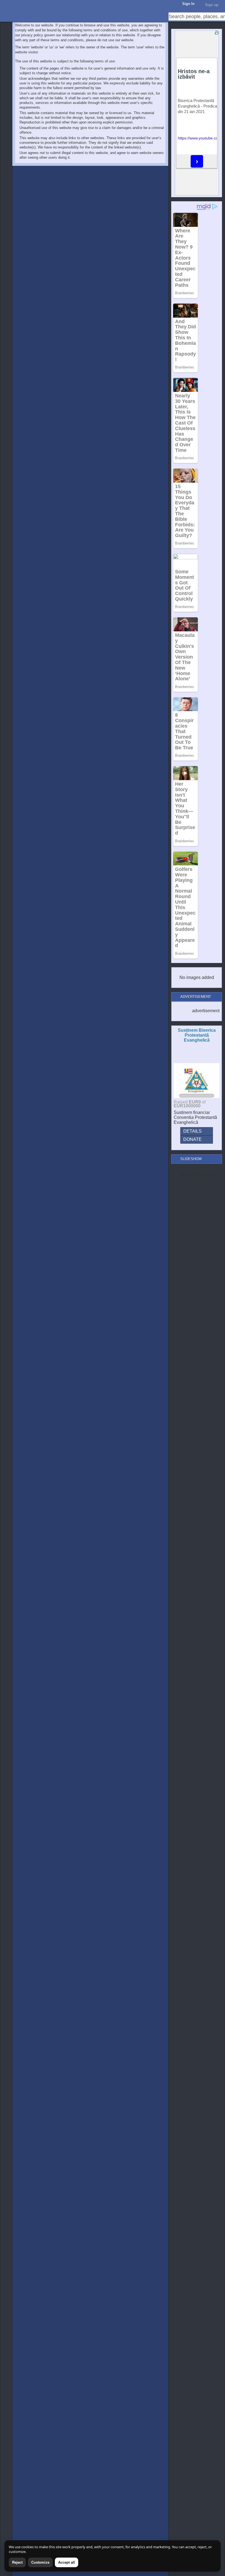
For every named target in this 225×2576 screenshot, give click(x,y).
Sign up (212, 5)
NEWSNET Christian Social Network (5, 5)
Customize (40, 2562)
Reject (17, 2562)
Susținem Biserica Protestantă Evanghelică (197, 1035)
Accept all (67, 2562)
